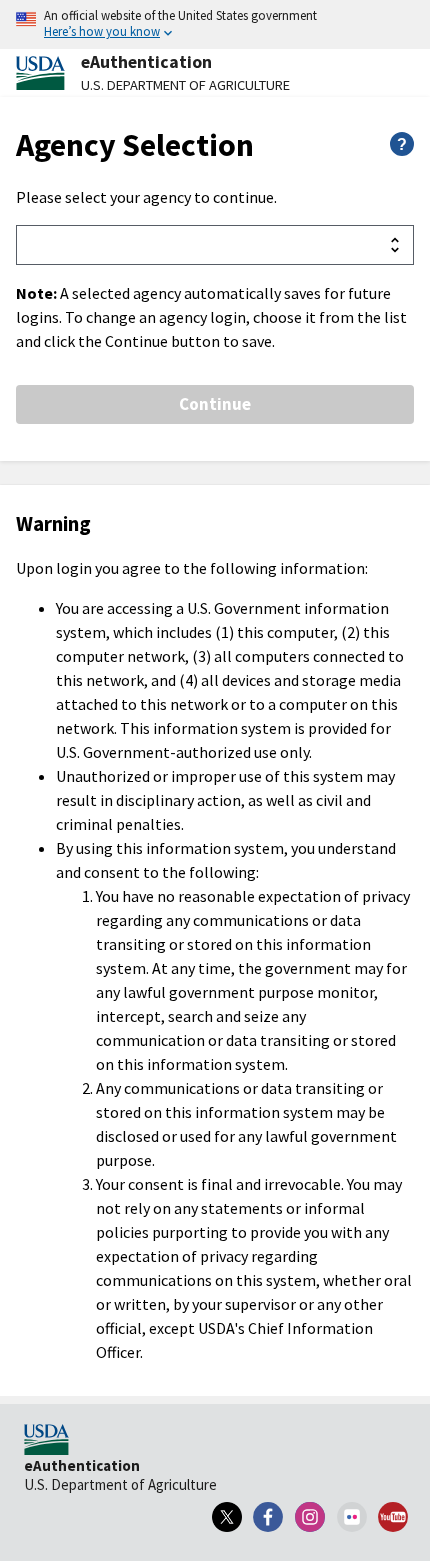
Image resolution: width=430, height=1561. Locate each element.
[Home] (46, 1441)
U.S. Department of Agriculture (185, 85)
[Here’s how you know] (215, 24)
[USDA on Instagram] (310, 1517)
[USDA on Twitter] (227, 1517)
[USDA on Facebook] (269, 1517)
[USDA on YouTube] (393, 1517)
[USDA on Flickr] (352, 1517)
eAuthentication (146, 62)
